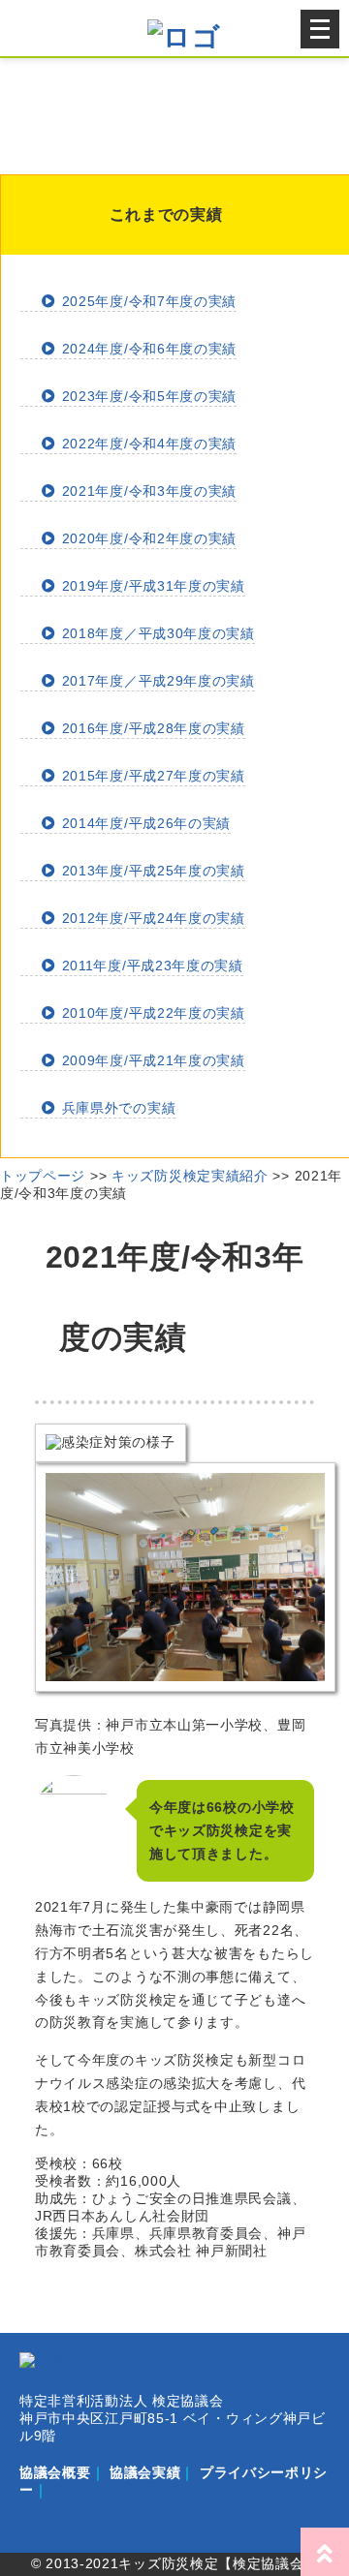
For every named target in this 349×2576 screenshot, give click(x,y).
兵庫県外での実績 (116, 1108)
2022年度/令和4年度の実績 (147, 444)
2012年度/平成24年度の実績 (151, 918)
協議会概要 (55, 2472)
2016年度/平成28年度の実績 (151, 728)
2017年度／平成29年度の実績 (156, 681)
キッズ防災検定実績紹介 (190, 1176)
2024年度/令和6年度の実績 (147, 349)
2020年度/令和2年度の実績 (147, 538)
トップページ (43, 1176)
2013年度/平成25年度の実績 (151, 871)
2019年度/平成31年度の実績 (151, 586)
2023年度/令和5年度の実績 (147, 396)
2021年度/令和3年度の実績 (147, 491)
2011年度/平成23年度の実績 (150, 966)
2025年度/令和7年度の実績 (147, 301)
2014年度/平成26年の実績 (144, 823)
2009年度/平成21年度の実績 (151, 1060)
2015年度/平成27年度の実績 (151, 776)
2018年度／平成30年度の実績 (156, 633)
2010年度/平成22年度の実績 (151, 1013)
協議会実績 (145, 2472)
